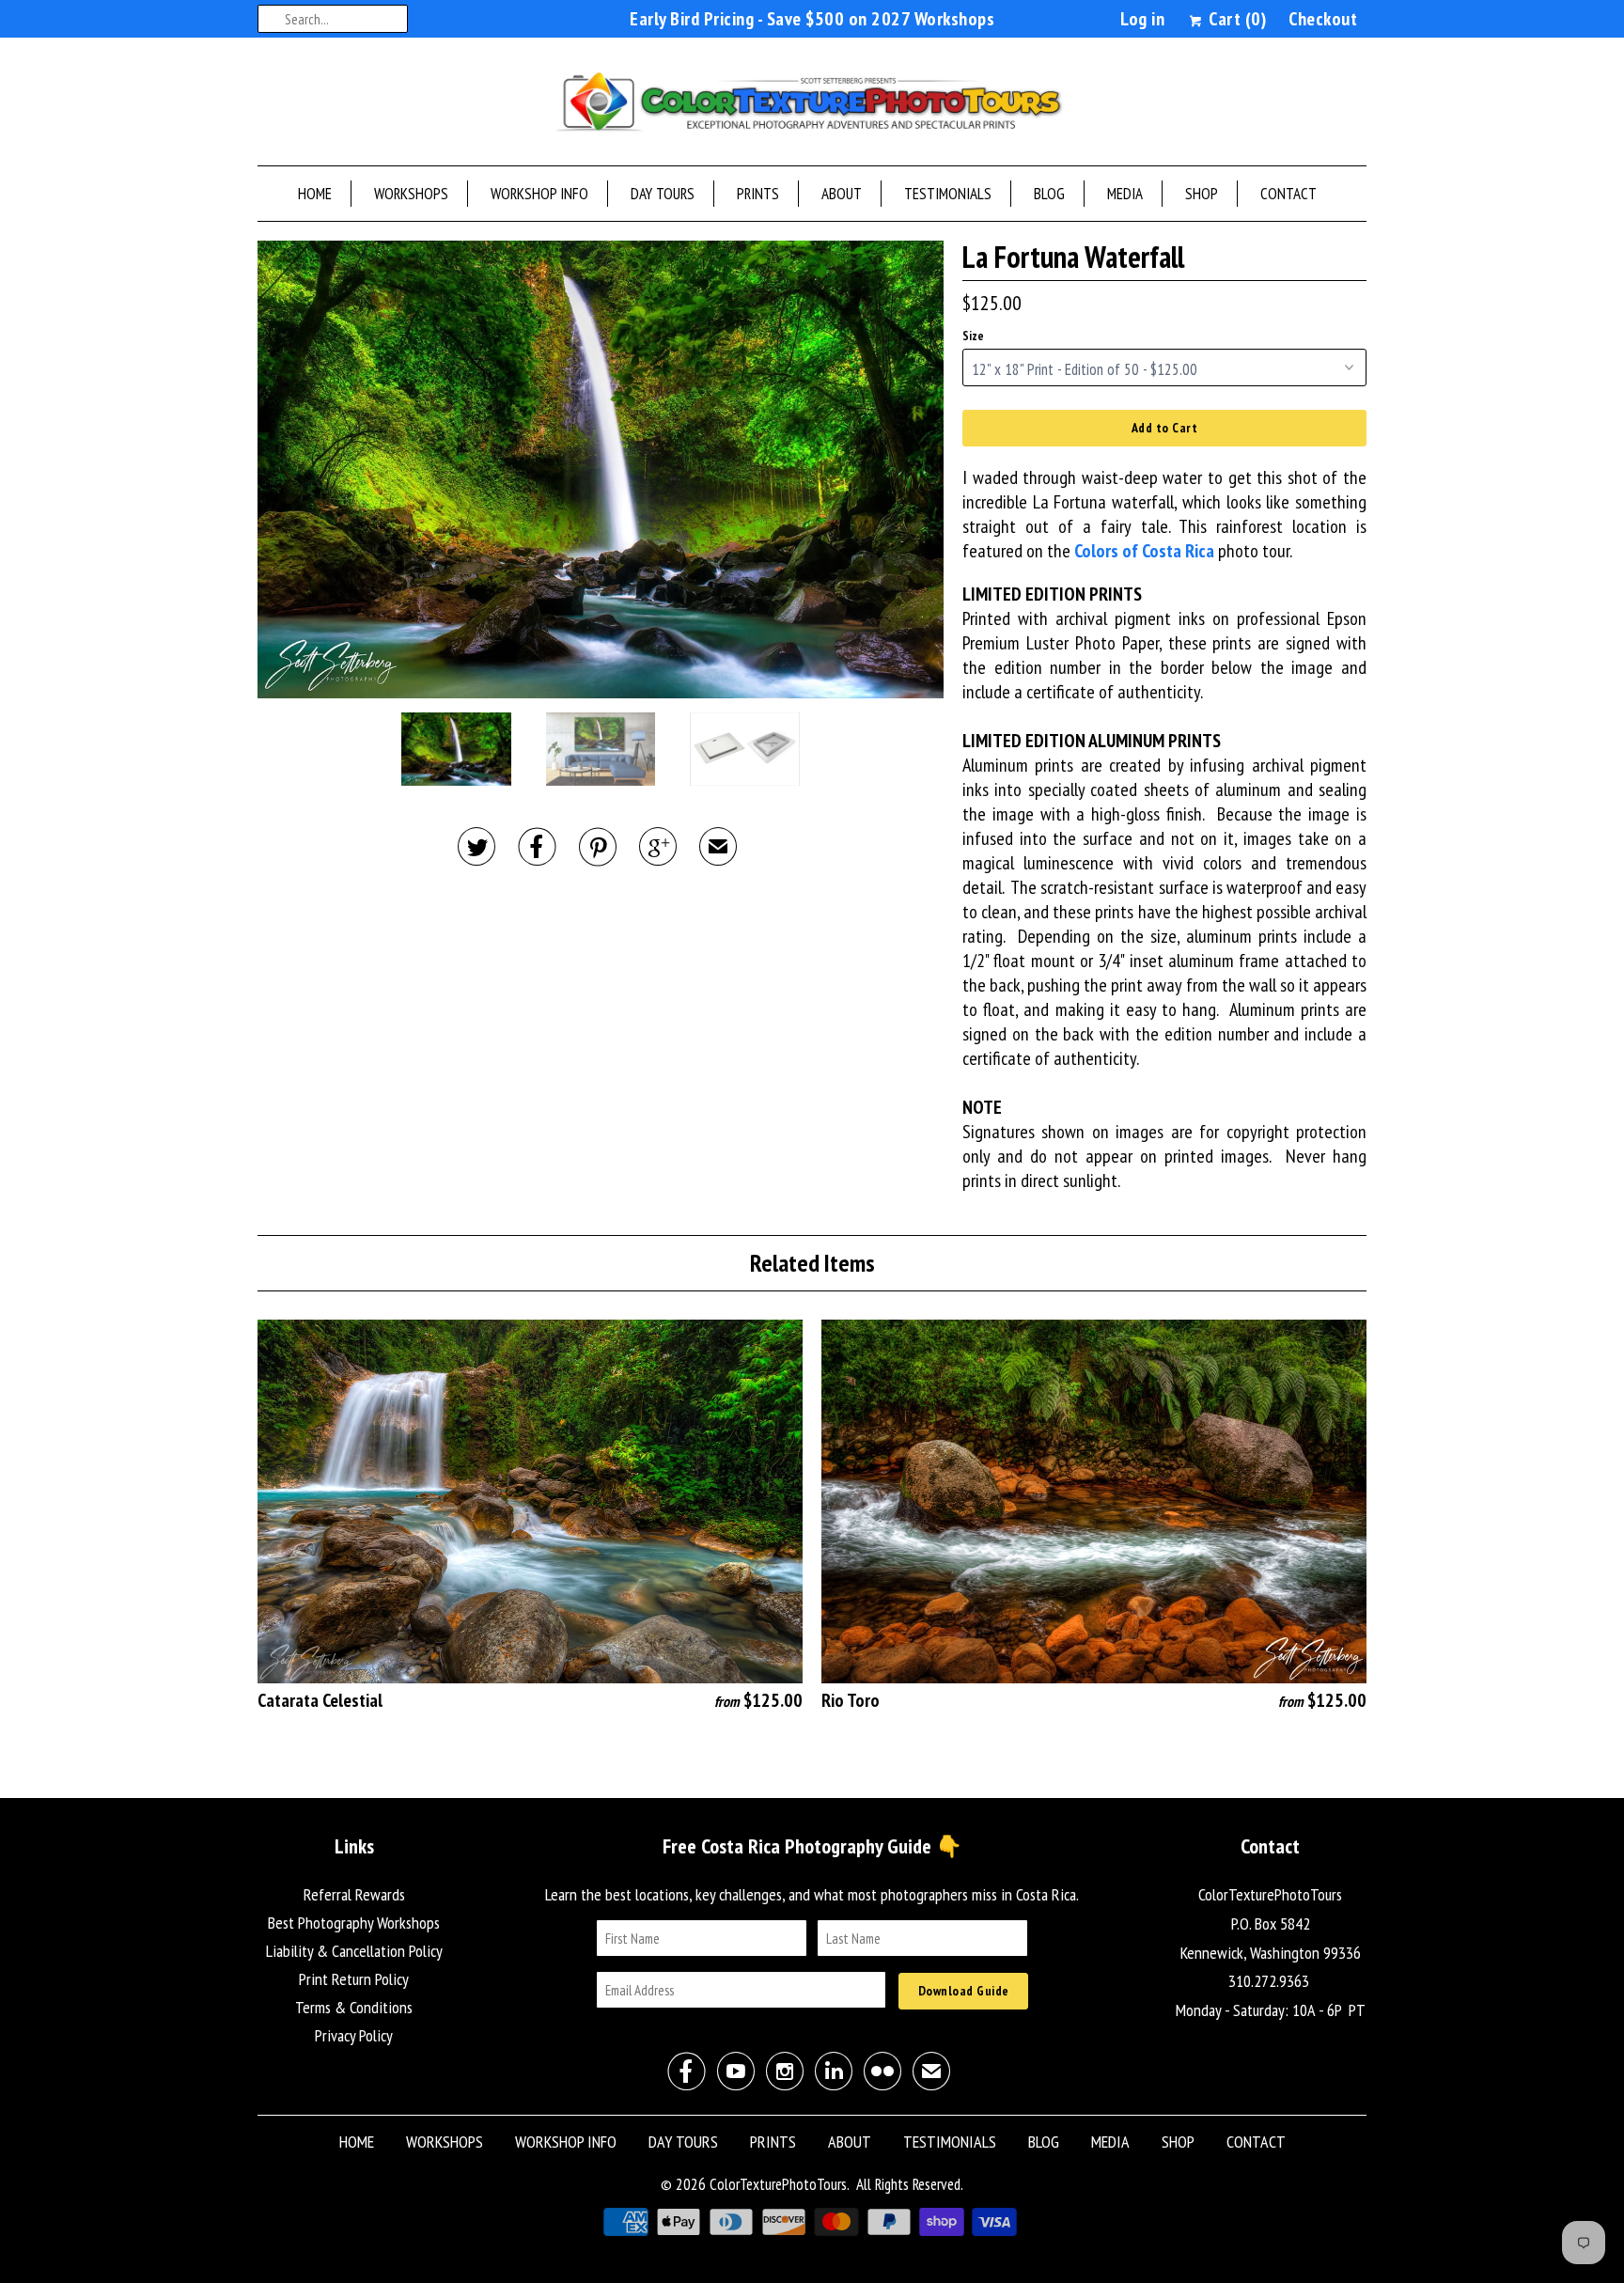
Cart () (1235, 19)
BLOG (1049, 194)
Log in (1142, 19)
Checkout (1323, 19)
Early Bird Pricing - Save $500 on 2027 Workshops (812, 19)
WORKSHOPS (411, 194)
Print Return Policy (354, 1979)
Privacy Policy (354, 2035)
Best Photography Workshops (354, 1923)
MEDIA (1125, 194)
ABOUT (842, 194)
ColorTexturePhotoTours (778, 2184)
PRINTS (758, 194)
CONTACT (1288, 194)
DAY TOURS (663, 194)
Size (973, 336)
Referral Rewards (354, 1894)
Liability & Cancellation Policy (354, 1951)
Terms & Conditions (354, 2007)
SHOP (1202, 194)
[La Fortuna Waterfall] (601, 469)
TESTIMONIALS (948, 194)
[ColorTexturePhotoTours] (812, 106)
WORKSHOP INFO (539, 194)
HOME (315, 194)
